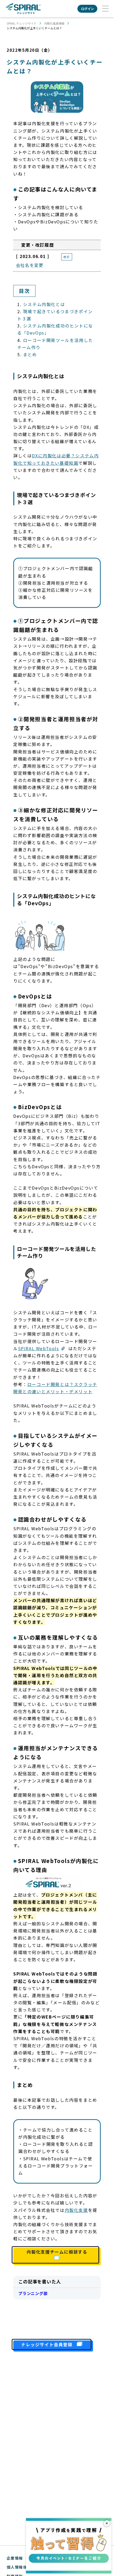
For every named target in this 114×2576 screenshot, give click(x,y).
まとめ (30, 354)
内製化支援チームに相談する (57, 2252)
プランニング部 (33, 2293)
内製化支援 (76, 2210)
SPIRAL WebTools (39, 1348)
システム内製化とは (44, 304)
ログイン (87, 9)
